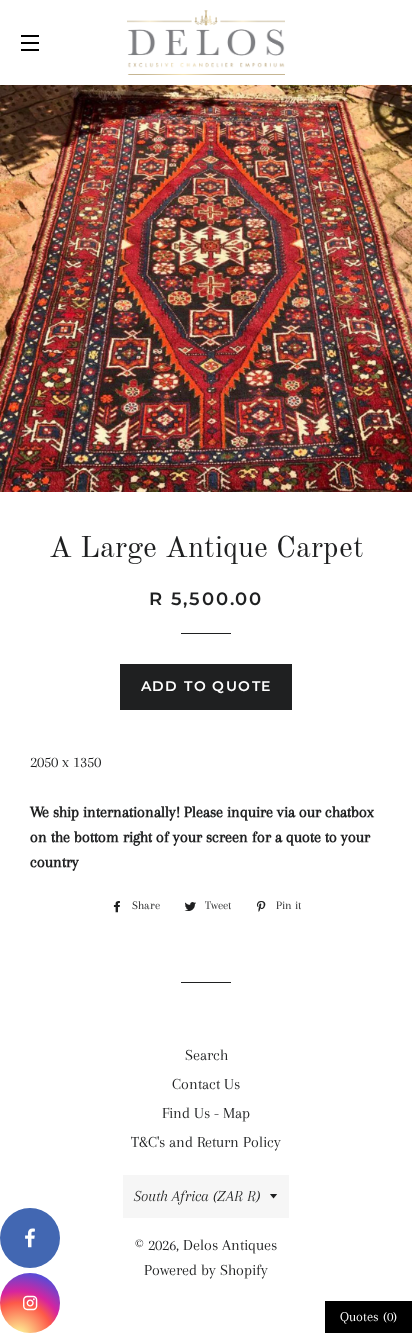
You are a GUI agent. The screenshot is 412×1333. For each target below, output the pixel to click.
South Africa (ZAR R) (197, 1196)
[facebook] (30, 1238)
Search (206, 1055)
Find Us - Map (206, 1113)
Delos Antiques (230, 1245)
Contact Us (206, 1084)
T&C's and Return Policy (206, 1142)
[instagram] (30, 1303)
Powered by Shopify (206, 1270)
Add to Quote (206, 686)
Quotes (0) (368, 1316)
